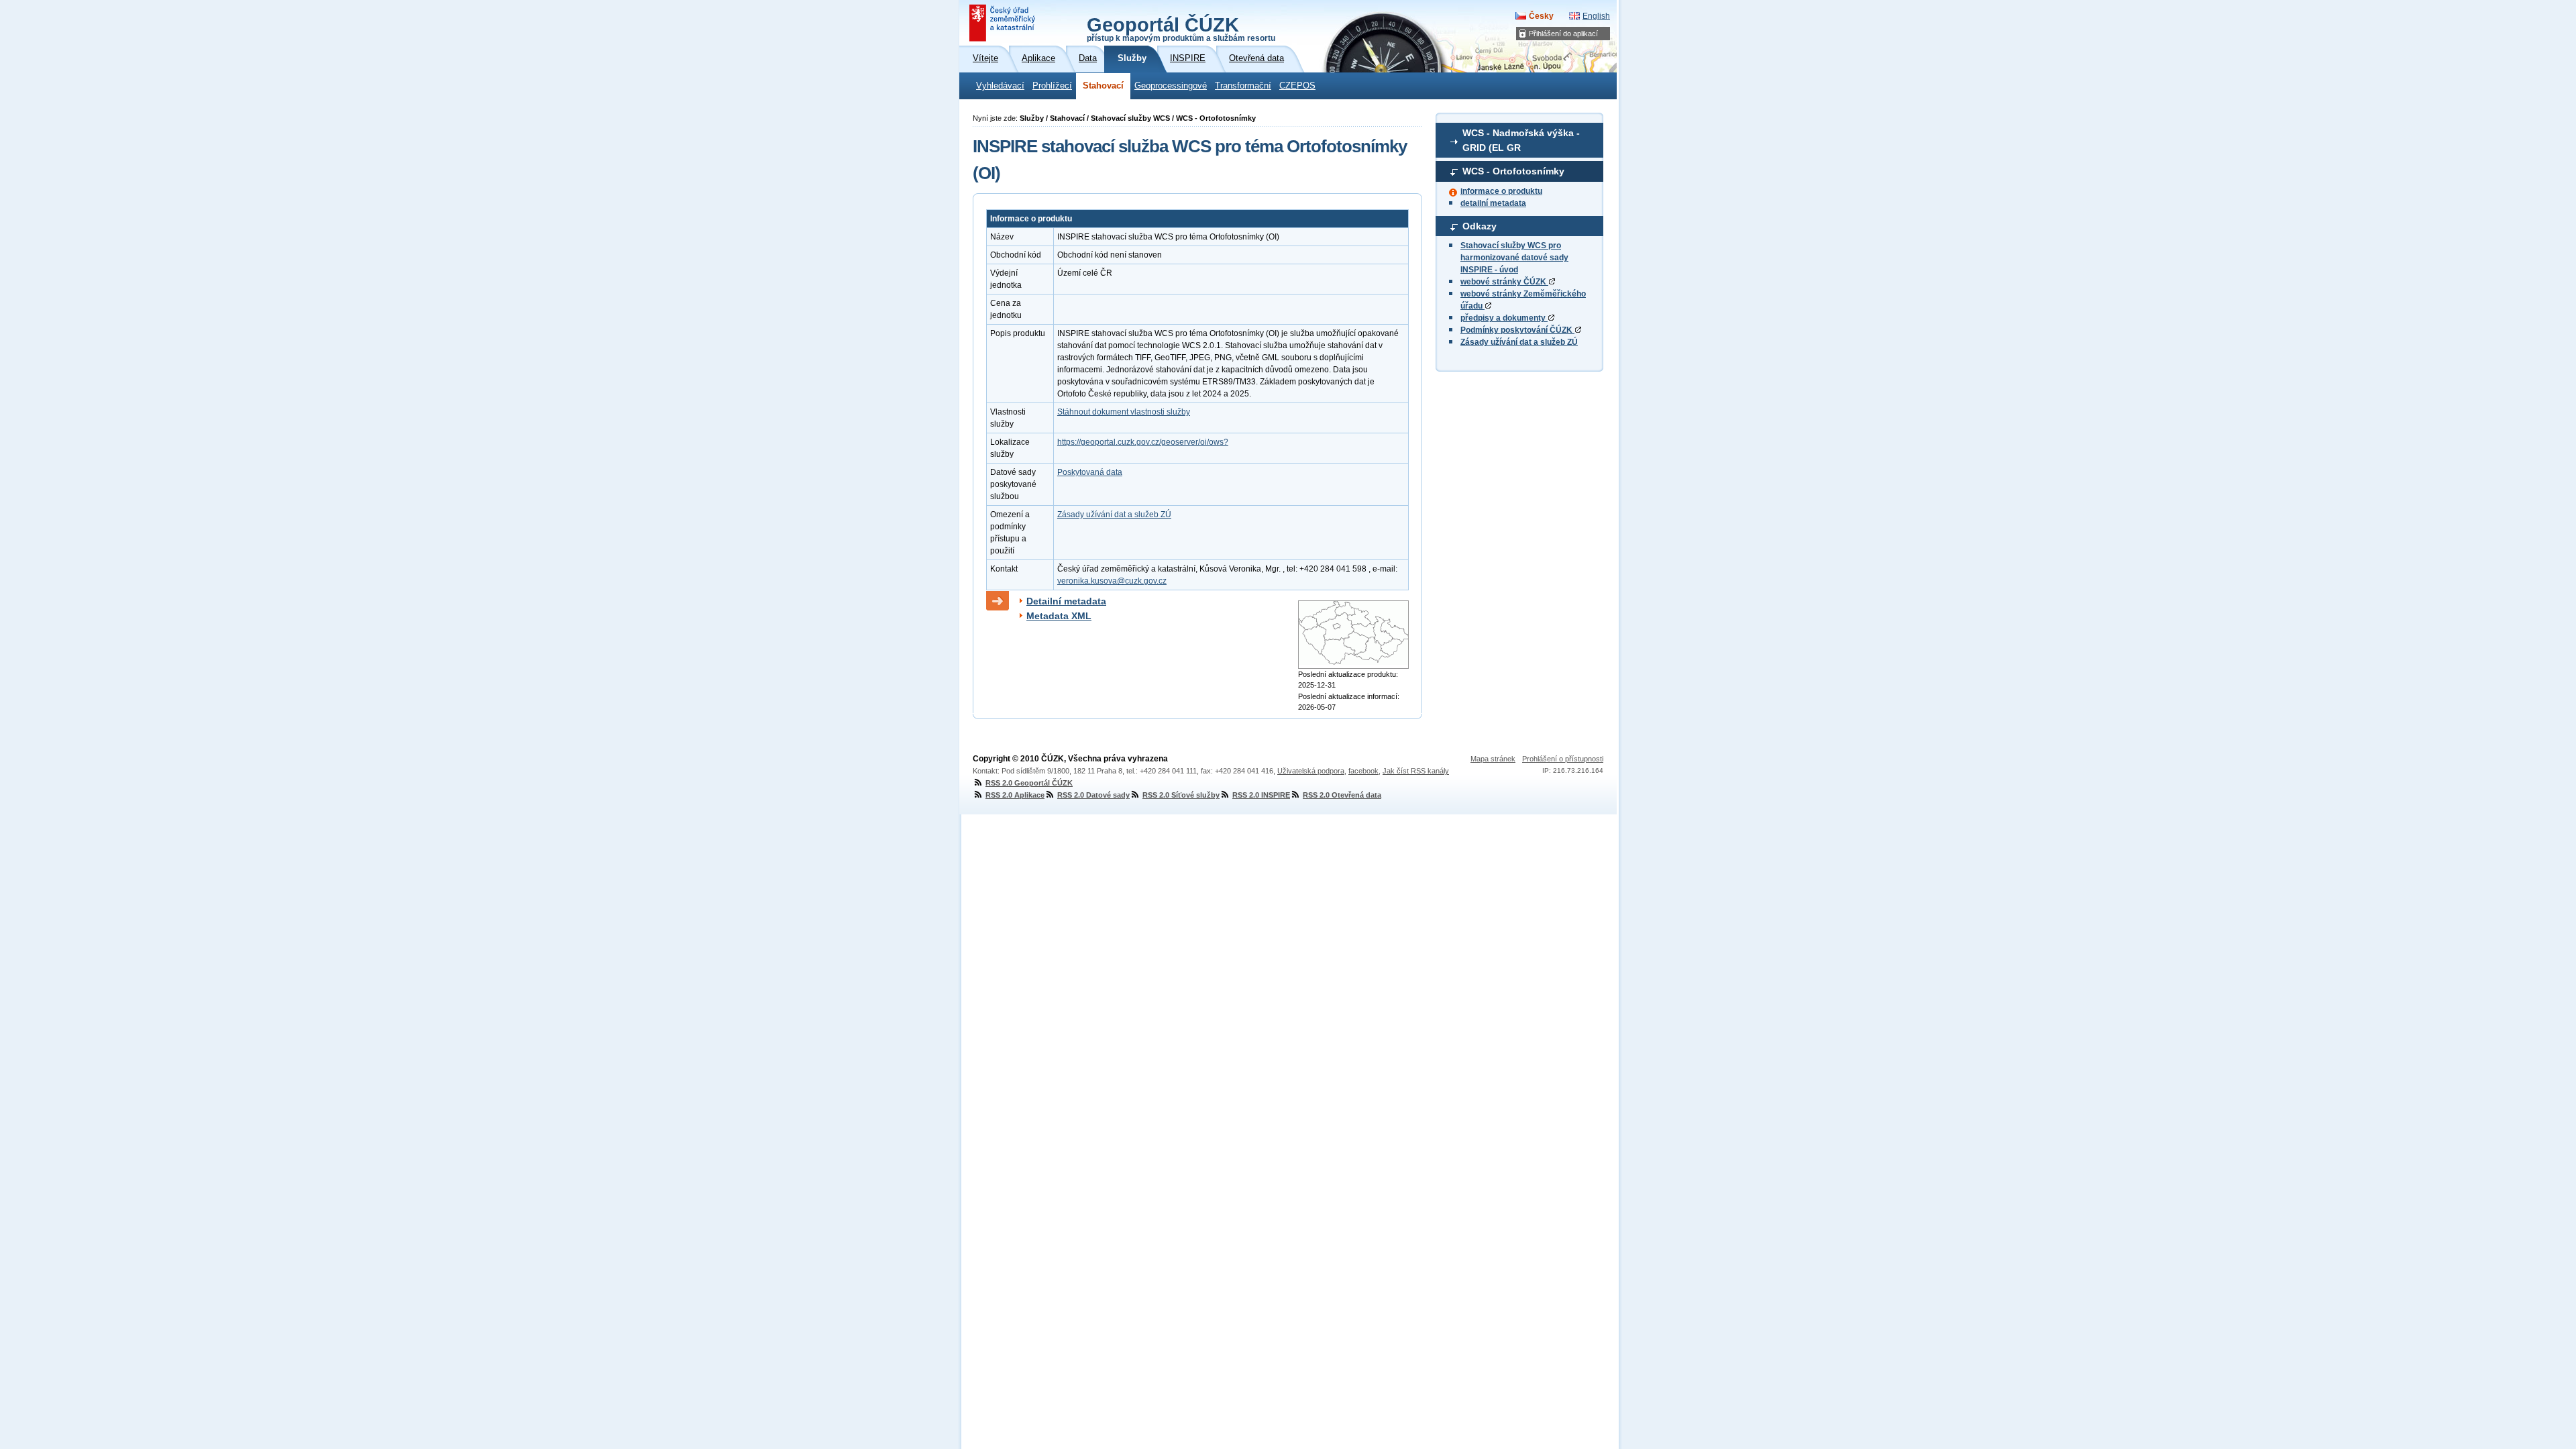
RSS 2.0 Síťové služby (1181, 795)
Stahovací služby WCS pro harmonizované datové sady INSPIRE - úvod (1514, 258)
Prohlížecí (1052, 86)
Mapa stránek (1493, 759)
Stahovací (1103, 86)
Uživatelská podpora (1311, 771)
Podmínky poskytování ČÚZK (1517, 330)
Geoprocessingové (1171, 86)
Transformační (1243, 86)
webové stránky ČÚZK (1504, 282)
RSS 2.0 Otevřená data (1342, 795)
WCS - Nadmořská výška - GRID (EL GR (1521, 140)
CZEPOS (1297, 86)
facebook (1363, 771)
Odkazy (1480, 226)
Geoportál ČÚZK (1181, 28)
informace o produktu (1501, 191)
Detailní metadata (1066, 601)
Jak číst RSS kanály (1416, 771)
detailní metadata (1493, 203)
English (1596, 16)
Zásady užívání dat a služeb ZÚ (1519, 342)
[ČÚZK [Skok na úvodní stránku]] (1004, 23)
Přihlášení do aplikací (1563, 34)
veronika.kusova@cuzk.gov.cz (1112, 581)
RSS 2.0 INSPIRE (1261, 795)
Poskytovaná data (1090, 472)
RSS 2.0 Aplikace (1015, 795)
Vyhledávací (1000, 86)
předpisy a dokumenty (1504, 318)
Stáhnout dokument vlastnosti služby (1124, 412)
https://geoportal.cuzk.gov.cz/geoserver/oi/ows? (1143, 442)
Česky (1541, 16)
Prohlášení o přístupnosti (1563, 759)
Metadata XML (1059, 616)
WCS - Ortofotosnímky (1513, 171)
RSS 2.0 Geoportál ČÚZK (1029, 783)
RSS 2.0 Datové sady (1093, 795)
